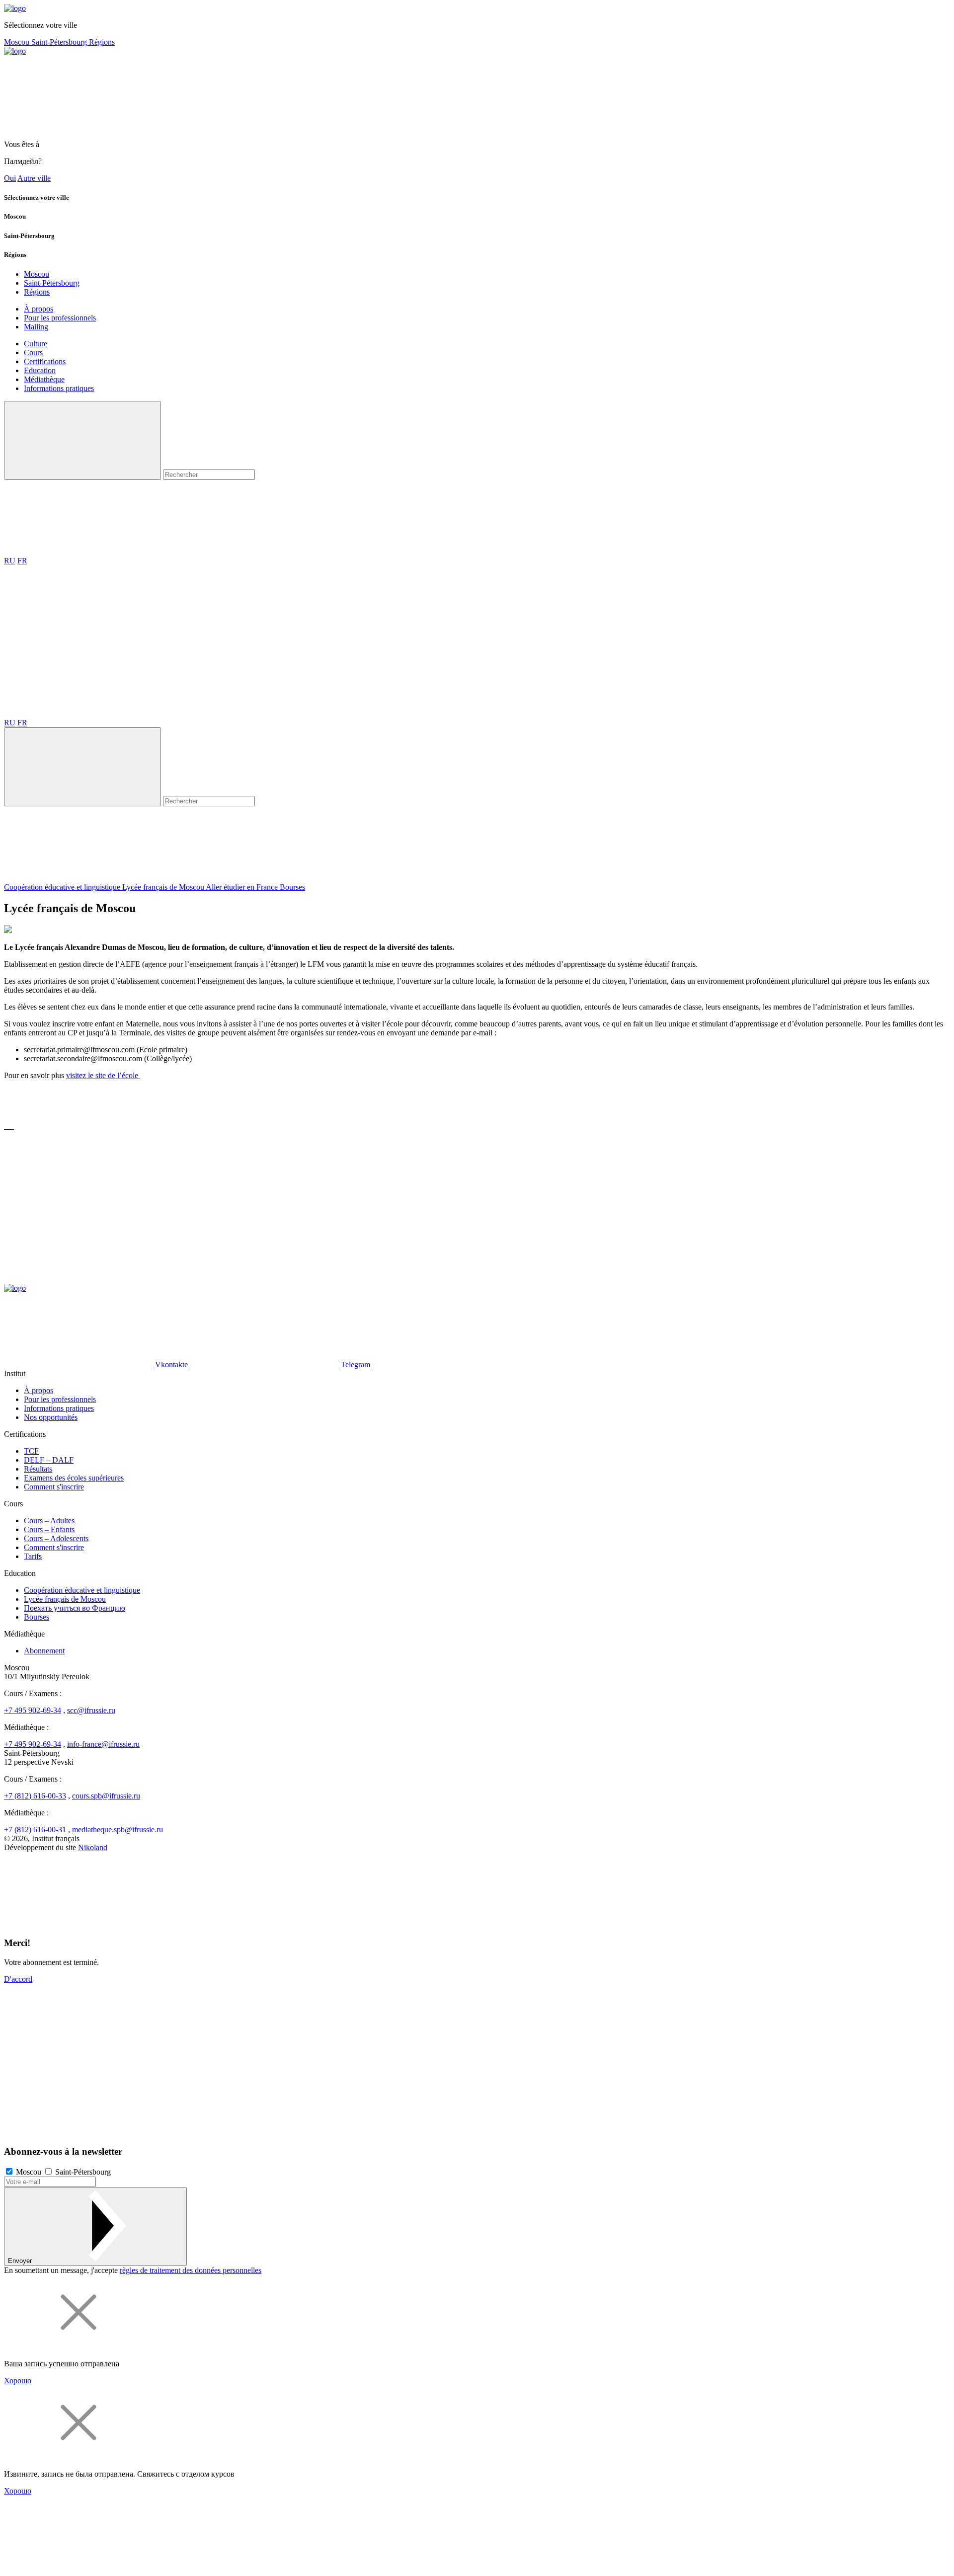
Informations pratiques (59, 388)
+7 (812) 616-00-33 (35, 1796)
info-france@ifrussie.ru (103, 1744)
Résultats (38, 1469)
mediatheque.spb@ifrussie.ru (118, 1830)
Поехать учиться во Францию (75, 1608)
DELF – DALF (49, 1460)
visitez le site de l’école (103, 1075)
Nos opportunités (51, 1417)
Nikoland (93, 1847)
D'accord (18, 1979)
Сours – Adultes (49, 1521)
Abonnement (44, 1651)
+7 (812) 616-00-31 (35, 1830)
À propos (39, 309)
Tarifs (33, 1556)
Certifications (45, 361)
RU (10, 561)
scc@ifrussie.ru (91, 1710)
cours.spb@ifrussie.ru (106, 1796)
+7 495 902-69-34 (33, 1710)
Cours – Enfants (49, 1529)
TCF (31, 1451)
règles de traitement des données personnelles (191, 2270)
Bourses (292, 887)
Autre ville (34, 178)
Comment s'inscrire (54, 1487)
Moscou (18, 42)
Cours (33, 352)
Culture (36, 344)
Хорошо (18, 2381)
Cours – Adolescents (56, 1538)
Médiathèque (44, 379)
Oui (10, 178)
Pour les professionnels (60, 318)
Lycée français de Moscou (164, 887)
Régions (102, 42)
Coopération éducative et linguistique (63, 887)
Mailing (36, 327)
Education (40, 370)
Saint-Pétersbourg (60, 42)
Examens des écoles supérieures (74, 1478)
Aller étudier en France (243, 887)
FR (22, 561)
